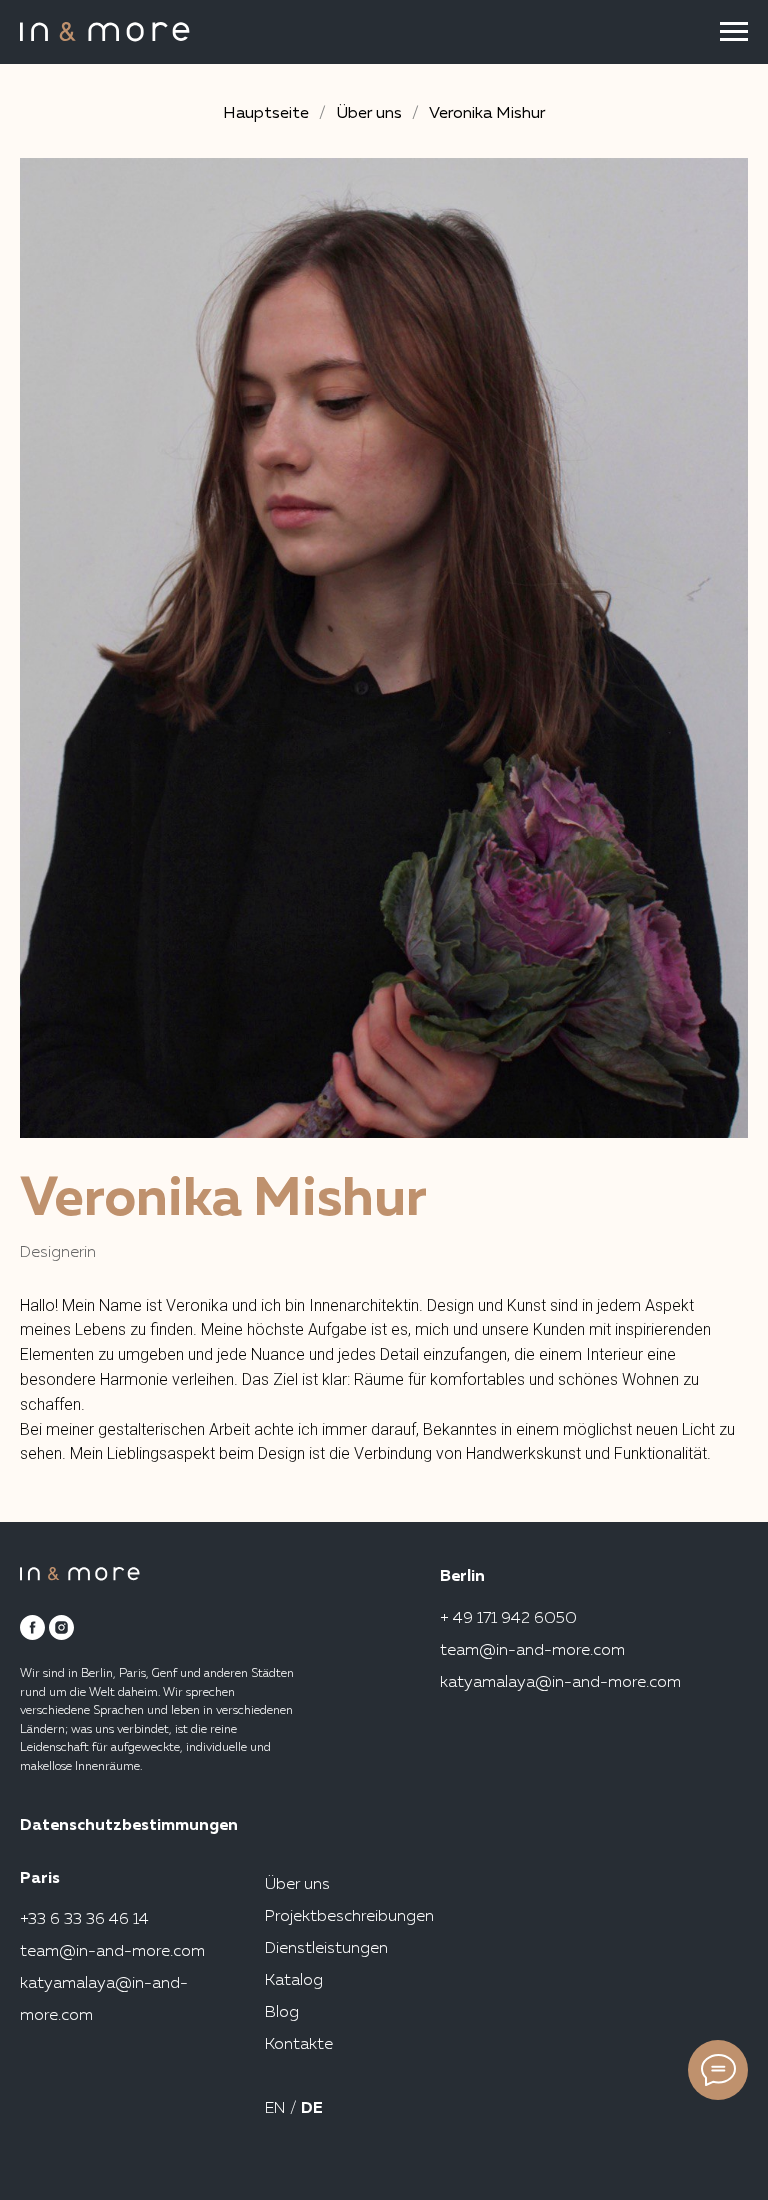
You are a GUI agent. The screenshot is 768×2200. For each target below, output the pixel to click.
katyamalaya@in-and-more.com (560, 1683)
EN (277, 2109)
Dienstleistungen (326, 1949)
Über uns (369, 114)
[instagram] (61, 1627)
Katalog (294, 1981)
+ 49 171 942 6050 (508, 1619)
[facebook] (32, 1627)
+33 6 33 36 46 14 (84, 1920)
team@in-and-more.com (532, 1651)
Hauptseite (266, 114)
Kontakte (299, 2045)
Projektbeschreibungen (349, 1917)
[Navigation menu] (734, 32)
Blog (282, 2013)
